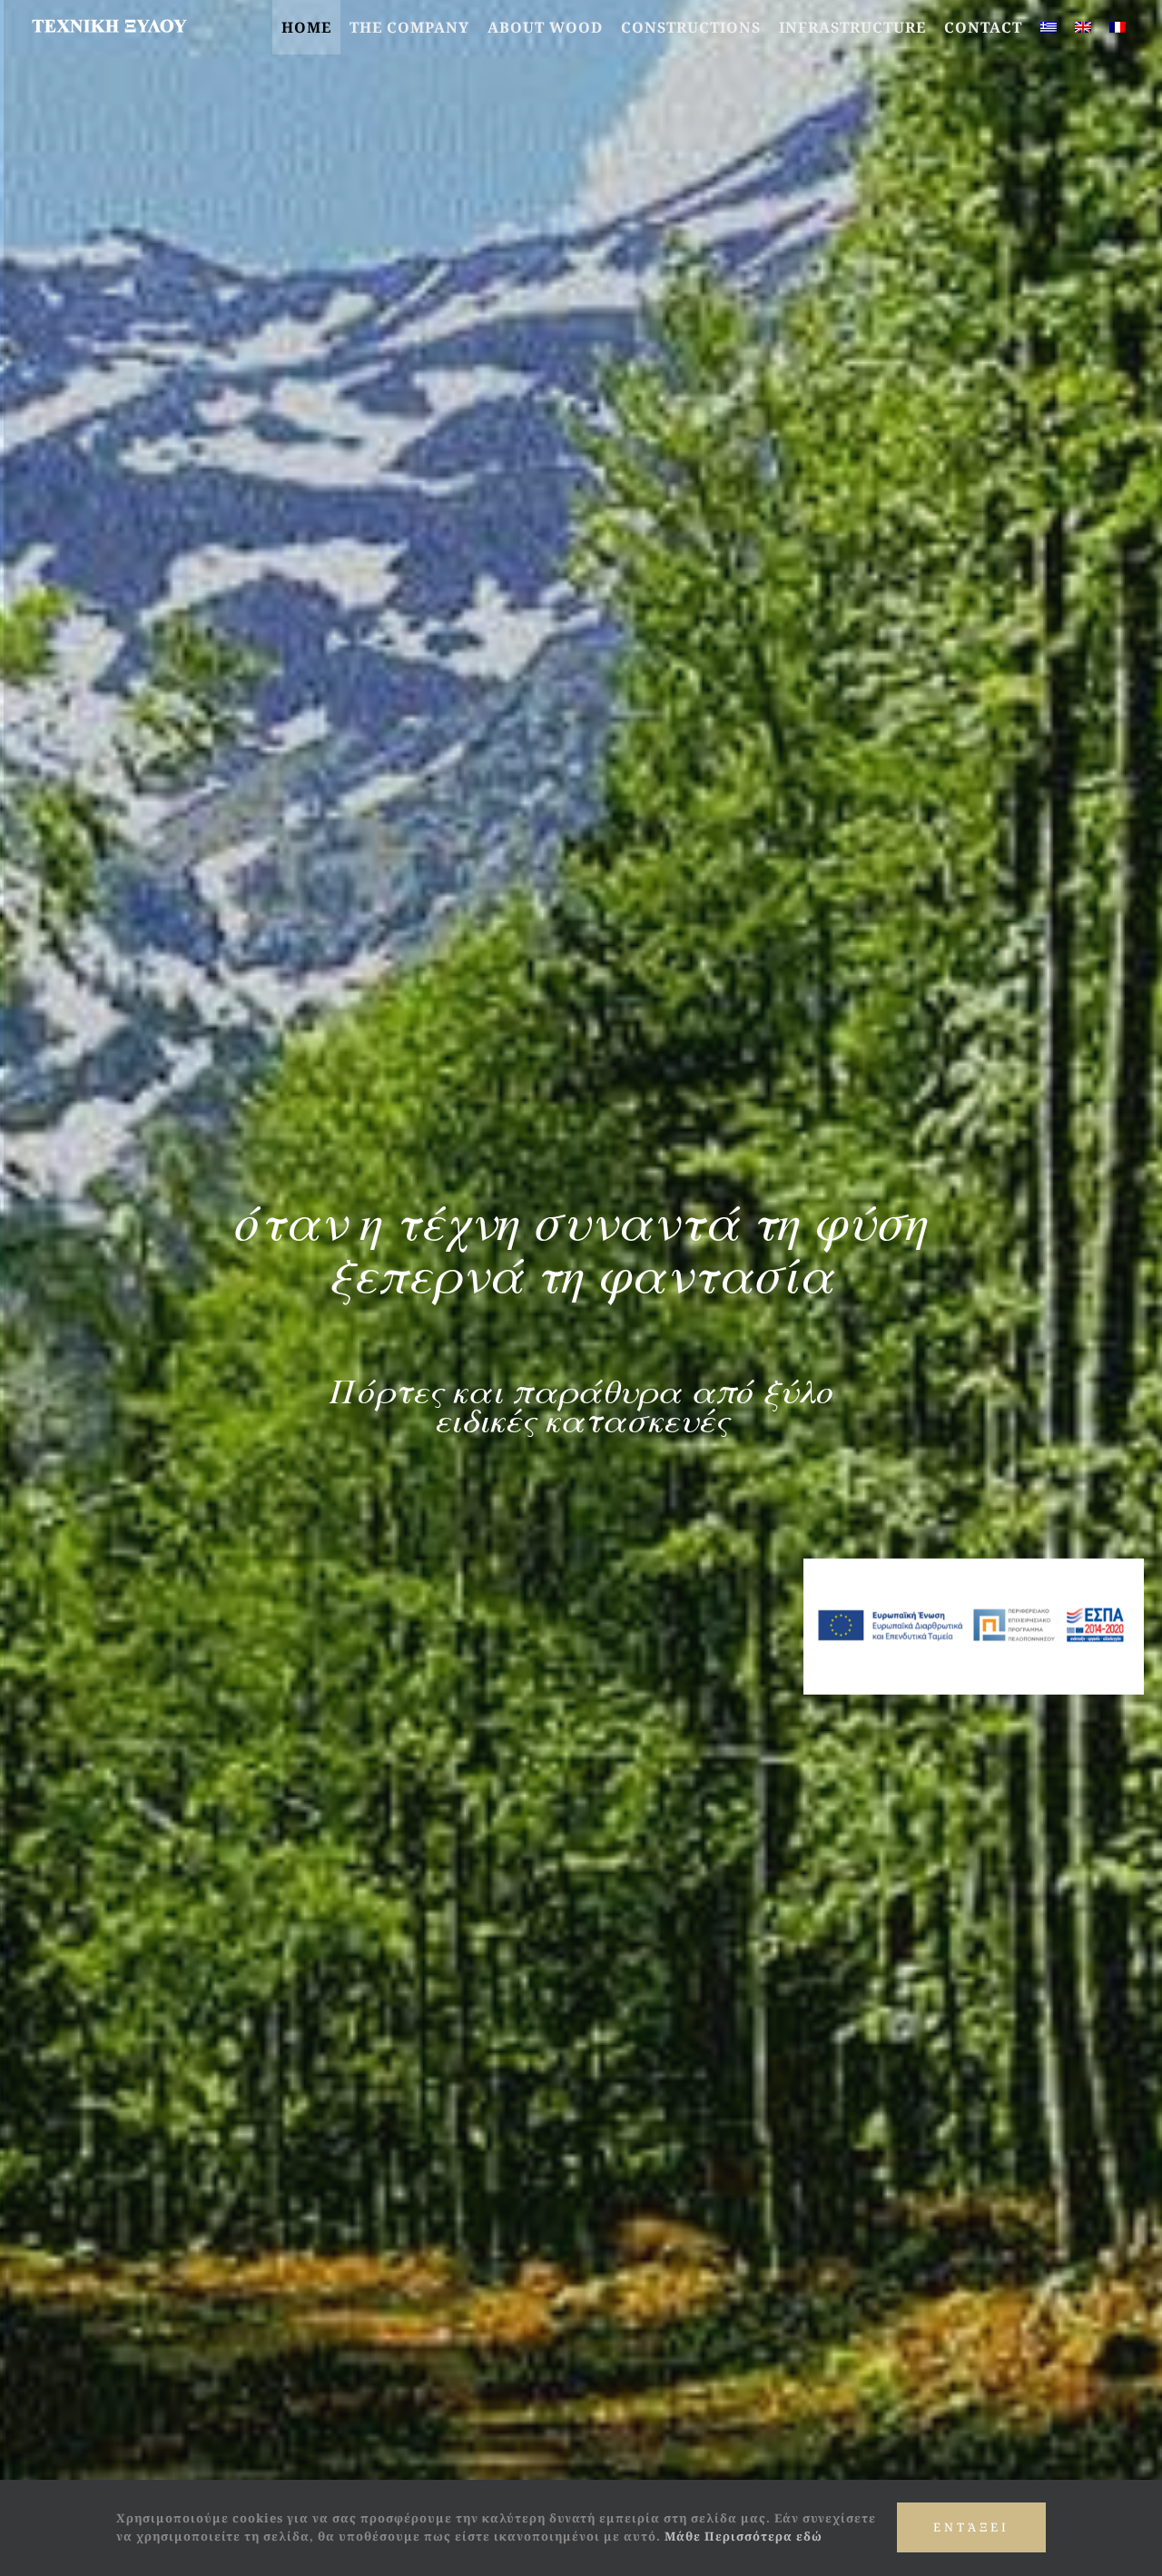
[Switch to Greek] (1049, 27)
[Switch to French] (1118, 27)
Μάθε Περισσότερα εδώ (743, 2536)
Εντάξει (971, 2527)
